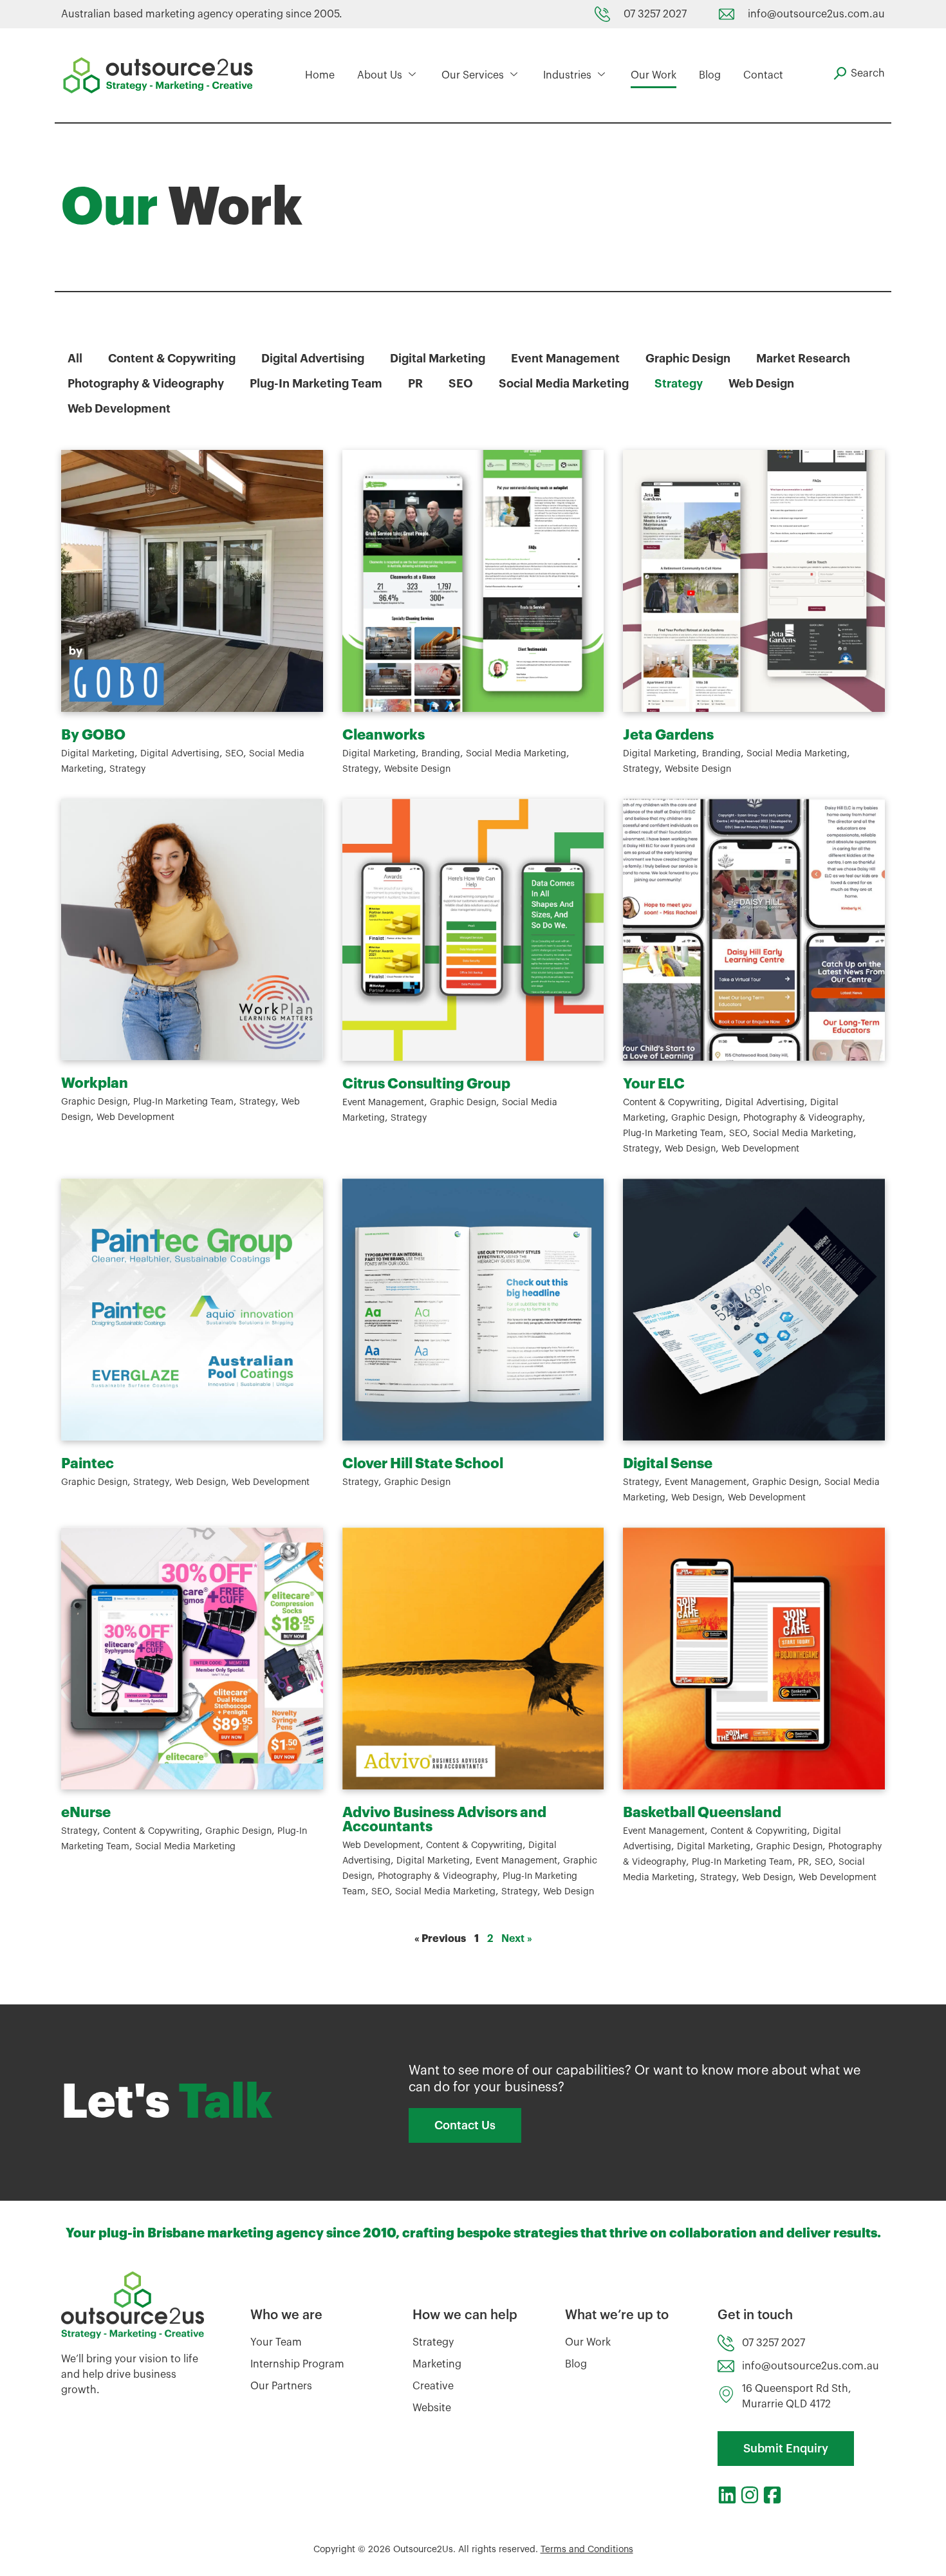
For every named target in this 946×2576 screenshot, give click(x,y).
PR (415, 384)
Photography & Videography (146, 384)
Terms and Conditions (587, 2550)
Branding (441, 754)
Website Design (417, 769)
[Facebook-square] (772, 2495)
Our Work (654, 75)
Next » (517, 1939)
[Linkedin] (727, 2495)
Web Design (761, 384)
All (75, 359)
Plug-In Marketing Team (316, 384)
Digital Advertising (313, 359)
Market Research (803, 359)
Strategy (679, 384)
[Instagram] (750, 2495)
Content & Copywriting (172, 359)
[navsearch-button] (859, 73)
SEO (461, 384)
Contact (763, 75)
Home (320, 75)
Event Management (565, 359)
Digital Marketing (438, 359)
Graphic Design (688, 359)
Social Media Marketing (564, 384)
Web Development (119, 409)
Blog (710, 75)
